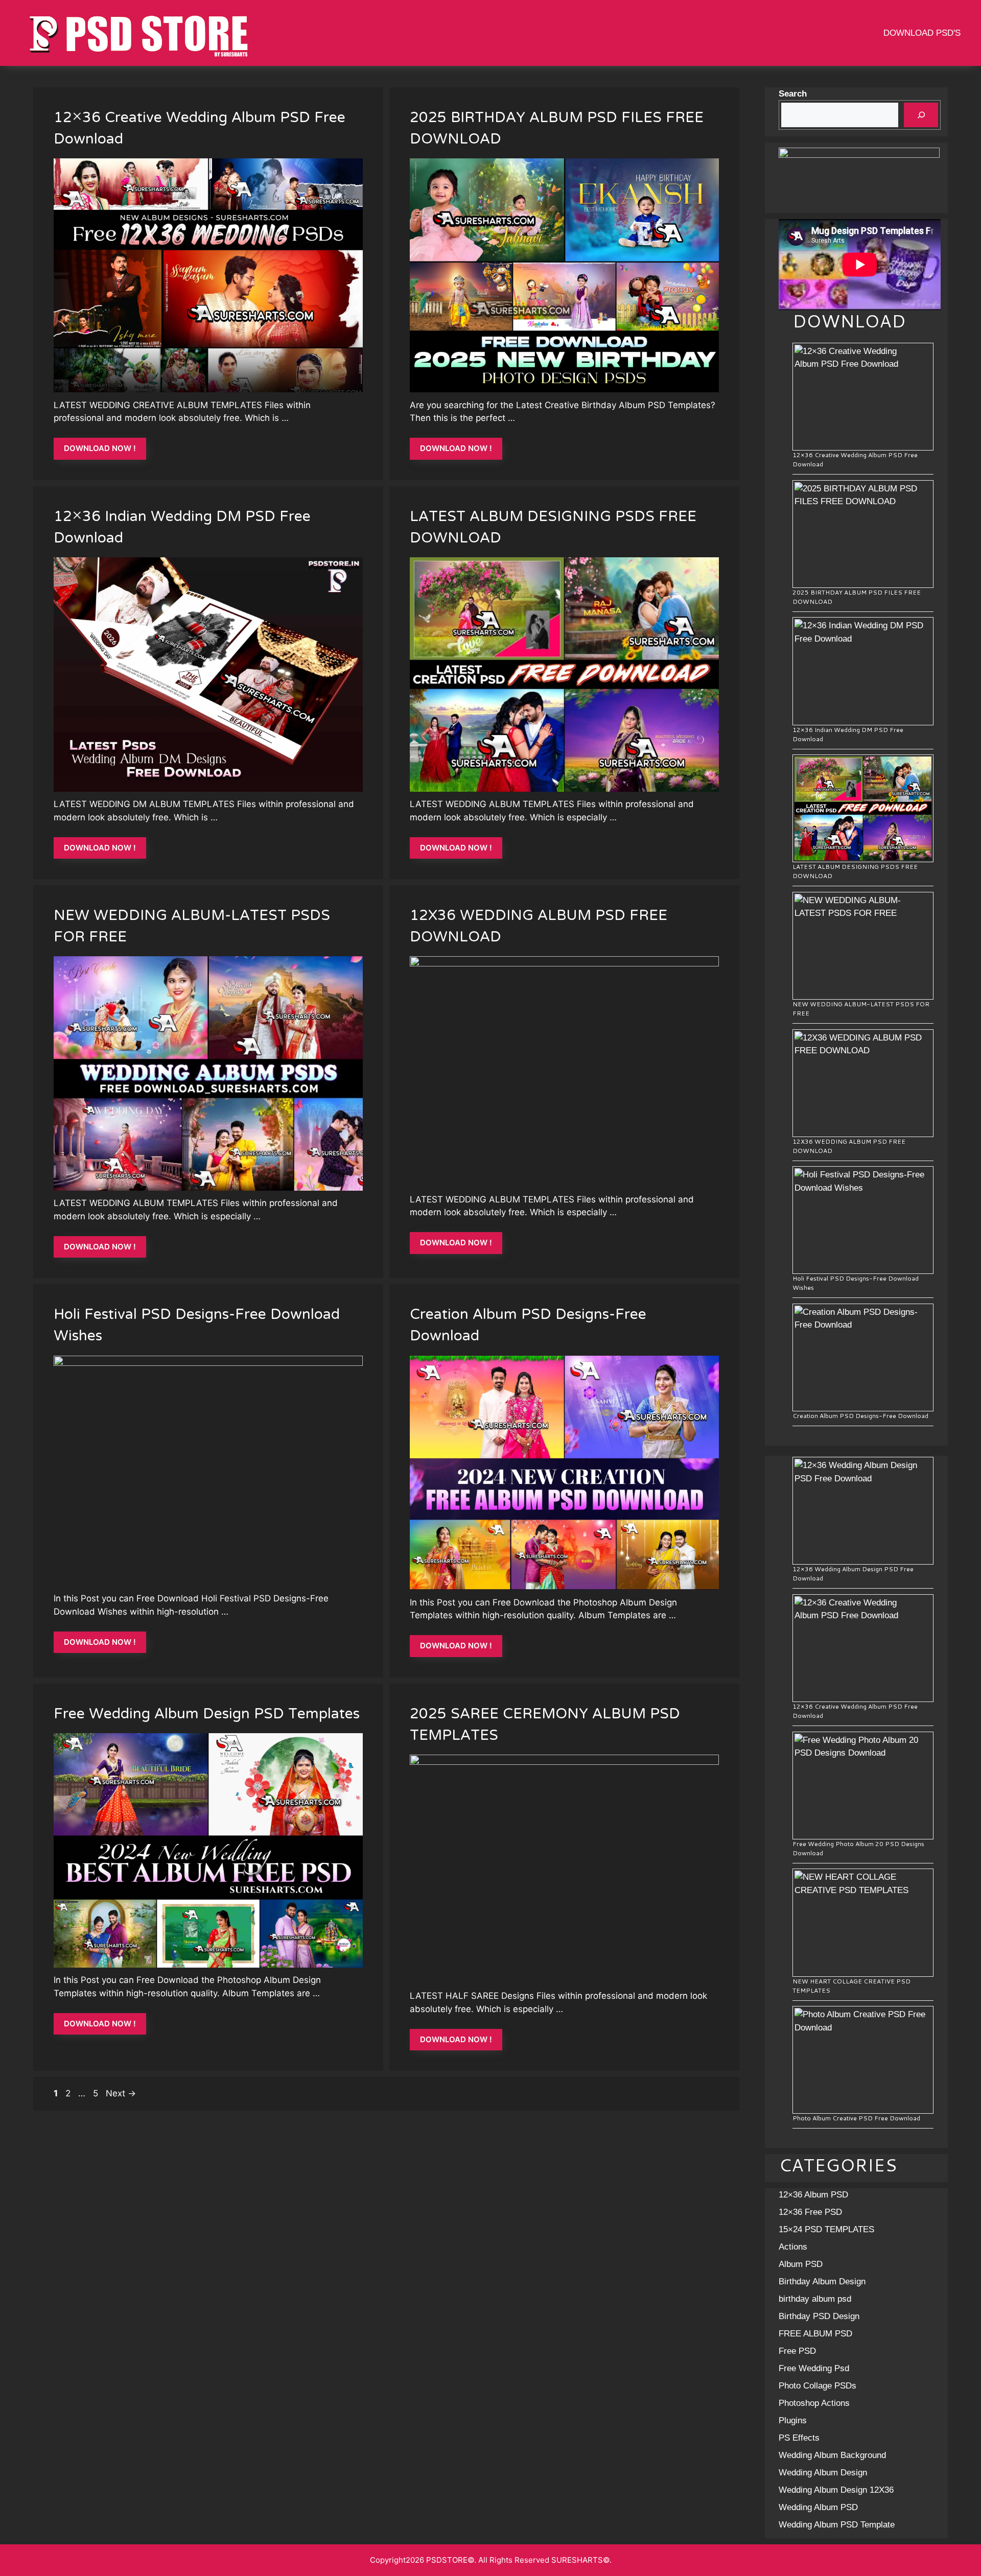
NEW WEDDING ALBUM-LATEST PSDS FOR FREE (192, 927)
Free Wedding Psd (814, 2368)
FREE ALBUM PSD (815, 2334)
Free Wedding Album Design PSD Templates (207, 1715)
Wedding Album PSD (818, 2507)
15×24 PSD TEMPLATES (826, 2229)
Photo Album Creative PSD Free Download (856, 2118)
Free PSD (797, 2351)
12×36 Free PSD (810, 2212)
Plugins (793, 2420)
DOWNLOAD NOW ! (100, 448)
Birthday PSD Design (819, 2316)
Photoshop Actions (814, 2403)
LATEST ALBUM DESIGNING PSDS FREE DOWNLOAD (553, 528)
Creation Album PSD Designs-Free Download (528, 1326)
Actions (793, 2247)
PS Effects (799, 2438)
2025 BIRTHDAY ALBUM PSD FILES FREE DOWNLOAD (557, 129)
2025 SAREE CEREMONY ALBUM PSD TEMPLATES (545, 1726)
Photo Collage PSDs (818, 2386)
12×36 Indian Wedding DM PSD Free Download (182, 528)
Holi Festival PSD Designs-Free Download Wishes (197, 1326)
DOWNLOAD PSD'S (922, 33)
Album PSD (801, 2264)
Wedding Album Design (823, 2473)
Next (121, 2093)
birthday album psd (815, 2299)
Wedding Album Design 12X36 (836, 2490)
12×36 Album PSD (813, 2195)
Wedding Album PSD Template (837, 2525)
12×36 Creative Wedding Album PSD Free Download (200, 129)
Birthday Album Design (822, 2282)
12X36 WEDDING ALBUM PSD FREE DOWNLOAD (539, 927)
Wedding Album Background (832, 2455)
